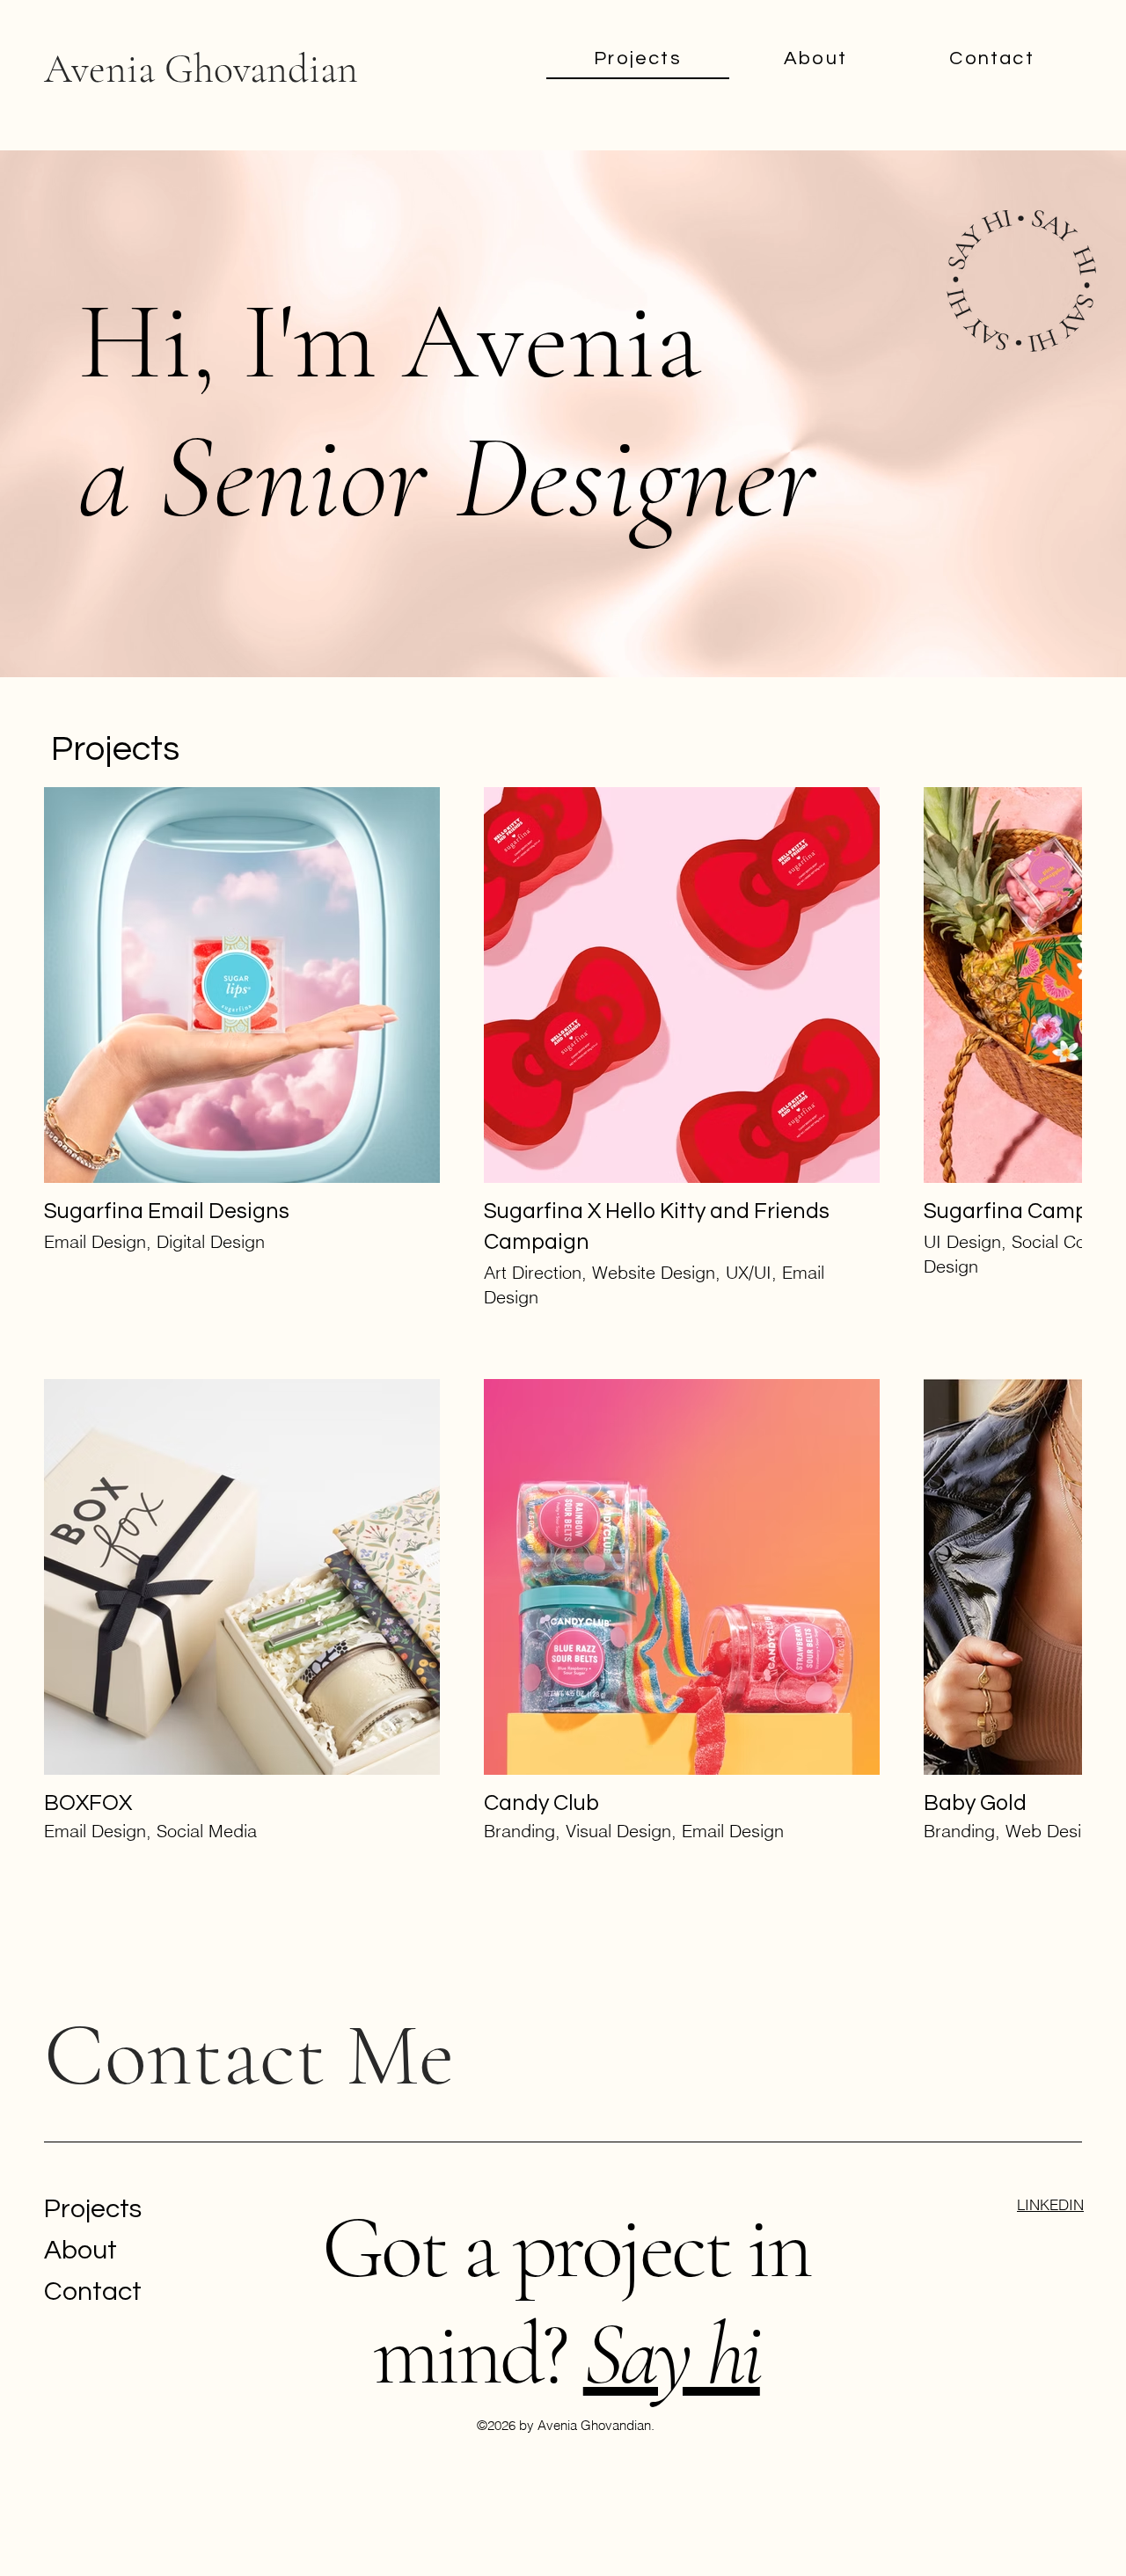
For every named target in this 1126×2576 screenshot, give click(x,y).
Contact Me (249, 1897)
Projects (93, 2051)
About (80, 2092)
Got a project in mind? (566, 2143)
